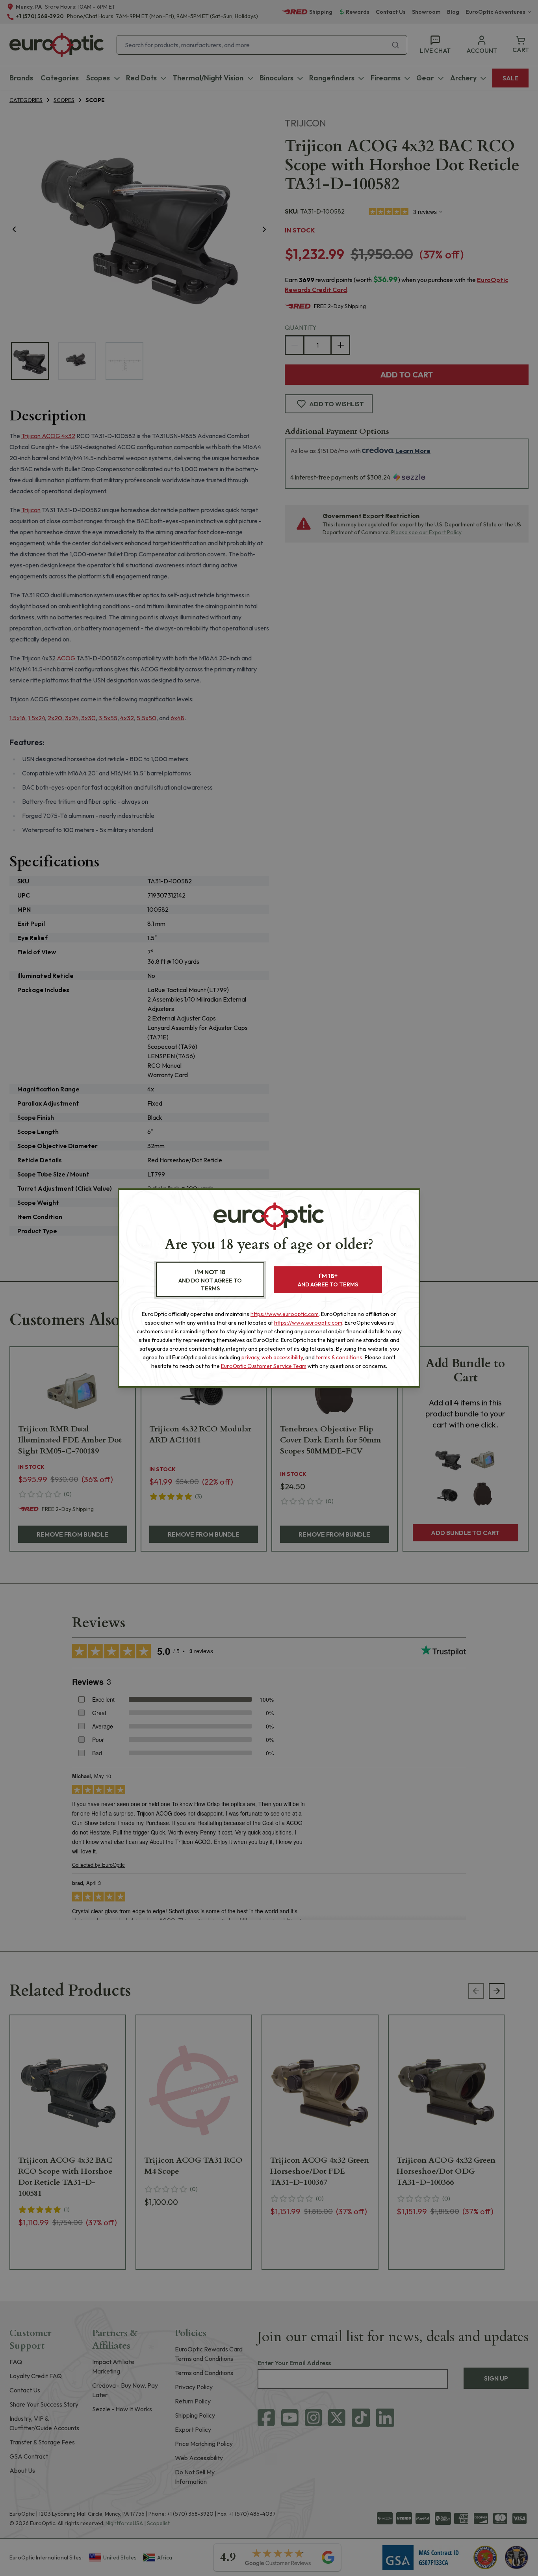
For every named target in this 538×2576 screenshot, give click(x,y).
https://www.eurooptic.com (285, 1314)
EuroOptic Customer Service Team (264, 1366)
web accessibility (282, 1357)
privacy (250, 1357)
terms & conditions (339, 1357)
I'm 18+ (328, 1280)
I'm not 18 (210, 1280)
